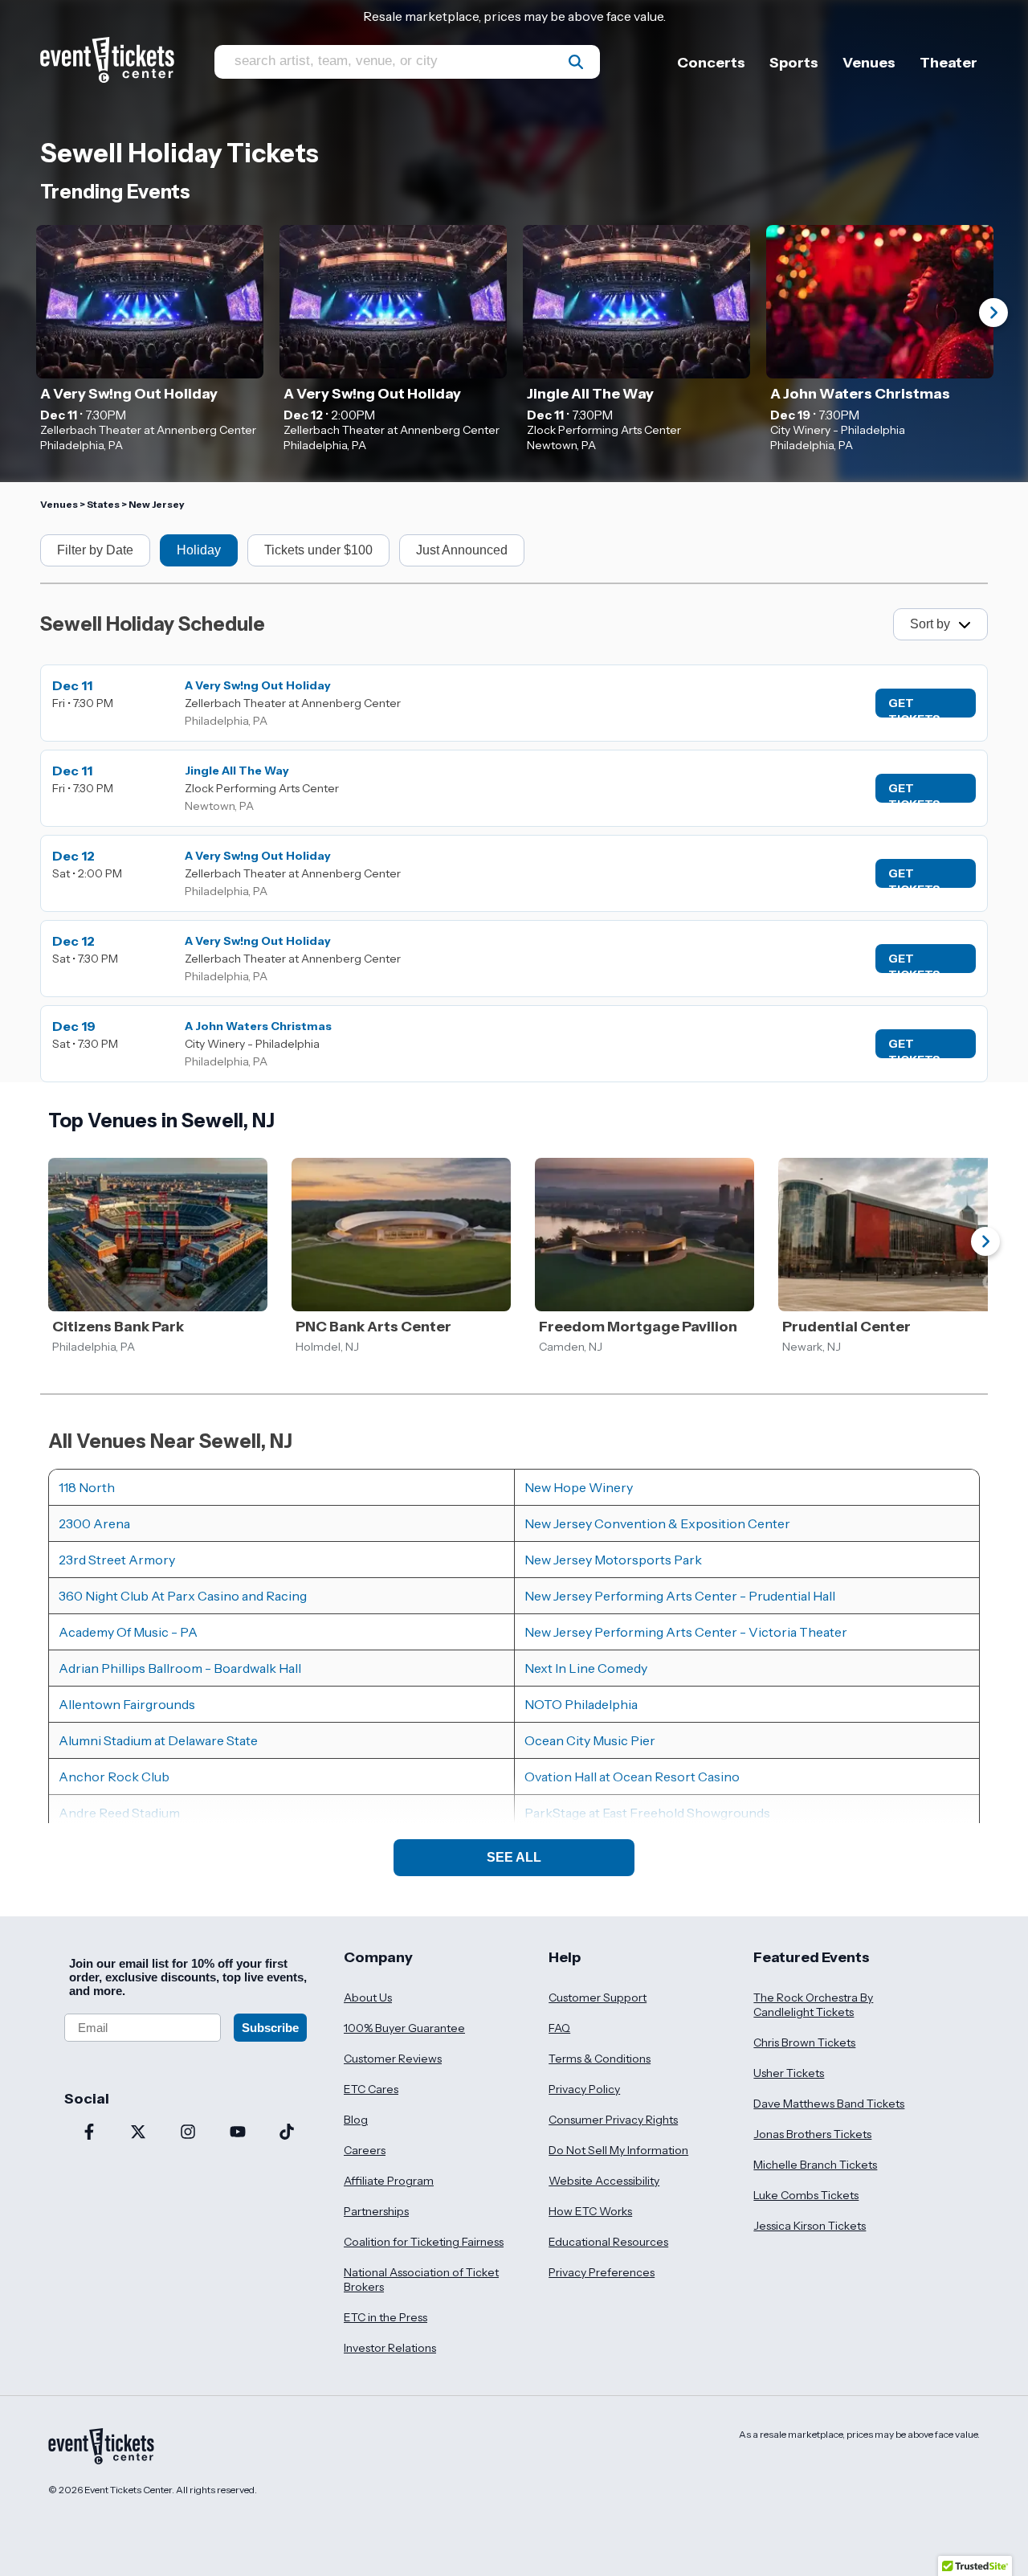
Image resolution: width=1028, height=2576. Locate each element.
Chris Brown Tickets (804, 2042)
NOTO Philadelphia (581, 1704)
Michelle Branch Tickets (815, 2165)
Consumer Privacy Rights (613, 2120)
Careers (365, 2150)
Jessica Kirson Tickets (810, 2226)
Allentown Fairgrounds (127, 1704)
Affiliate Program (389, 2181)
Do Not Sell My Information (618, 2150)
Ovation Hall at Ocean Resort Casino (632, 1777)
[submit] (576, 62)
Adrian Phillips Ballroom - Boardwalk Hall (180, 1668)
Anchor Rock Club (114, 1777)
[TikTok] (287, 2133)
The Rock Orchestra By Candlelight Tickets (813, 2005)
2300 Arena (94, 1523)
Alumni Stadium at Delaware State (158, 1740)
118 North (87, 1487)
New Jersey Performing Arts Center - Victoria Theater (686, 1632)
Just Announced (462, 550)
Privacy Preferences (602, 2272)
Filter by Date (95, 550)
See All (514, 1857)
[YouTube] (238, 2133)
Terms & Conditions (600, 2059)
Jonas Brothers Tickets (812, 2134)
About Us (368, 1997)
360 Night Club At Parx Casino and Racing (183, 1596)
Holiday (199, 550)
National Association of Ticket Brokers (421, 2280)
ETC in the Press (385, 2317)
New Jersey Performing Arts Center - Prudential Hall (680, 1596)
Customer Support (598, 1997)
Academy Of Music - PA (128, 1632)
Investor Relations (390, 2348)
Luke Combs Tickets (806, 2195)
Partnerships (376, 2211)
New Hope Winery (579, 1487)
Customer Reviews (393, 2059)
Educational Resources (608, 2242)
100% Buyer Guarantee (404, 2028)
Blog (356, 2120)
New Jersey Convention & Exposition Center (657, 1523)
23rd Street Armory (117, 1560)
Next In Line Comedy (586, 1668)
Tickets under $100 (318, 550)
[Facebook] (89, 2133)
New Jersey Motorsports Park (613, 1560)
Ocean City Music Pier (590, 1740)
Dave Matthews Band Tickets (829, 2104)
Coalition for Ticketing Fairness (424, 2242)
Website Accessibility (604, 2181)
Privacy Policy (584, 2089)
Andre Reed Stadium (119, 1813)
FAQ (559, 2028)
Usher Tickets (789, 2073)
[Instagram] (188, 2133)
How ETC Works (590, 2211)
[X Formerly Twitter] (139, 2133)
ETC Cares (371, 2089)
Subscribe (270, 2028)
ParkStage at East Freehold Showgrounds (647, 1813)
